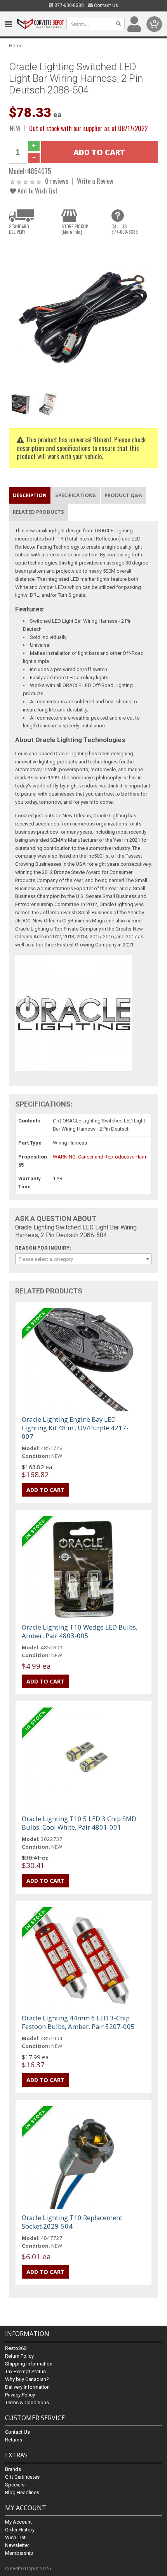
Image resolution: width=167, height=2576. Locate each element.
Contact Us (105, 5)
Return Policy (19, 2356)
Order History (20, 2530)
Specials (15, 2485)
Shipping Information (29, 2364)
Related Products (38, 512)
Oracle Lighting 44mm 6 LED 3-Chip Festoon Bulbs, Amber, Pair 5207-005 (78, 2022)
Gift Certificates (22, 2477)
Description (30, 495)
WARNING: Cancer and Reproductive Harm (100, 1157)
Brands (13, 2469)
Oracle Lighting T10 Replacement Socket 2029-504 (72, 2222)
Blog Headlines (22, 2492)
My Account (18, 2522)
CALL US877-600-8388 (125, 229)
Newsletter (17, 2545)
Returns (14, 2440)
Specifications (76, 495)
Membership (19, 2553)
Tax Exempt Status (25, 2371)
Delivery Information (27, 2387)
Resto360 (16, 2348)
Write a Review (95, 181)
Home (16, 46)
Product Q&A (123, 495)
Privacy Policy (20, 2395)
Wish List (15, 2537)
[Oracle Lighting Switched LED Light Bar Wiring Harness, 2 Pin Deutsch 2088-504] (83, 315)
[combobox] (83, 1259)
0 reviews (57, 181)
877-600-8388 (69, 5)
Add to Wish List (37, 191)
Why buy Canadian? (27, 2379)
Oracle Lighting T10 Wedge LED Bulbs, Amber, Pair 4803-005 (80, 1631)
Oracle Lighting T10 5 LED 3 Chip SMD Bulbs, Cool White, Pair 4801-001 (79, 1823)
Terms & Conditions (27, 2402)
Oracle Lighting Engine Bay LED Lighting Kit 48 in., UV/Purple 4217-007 (75, 1428)
